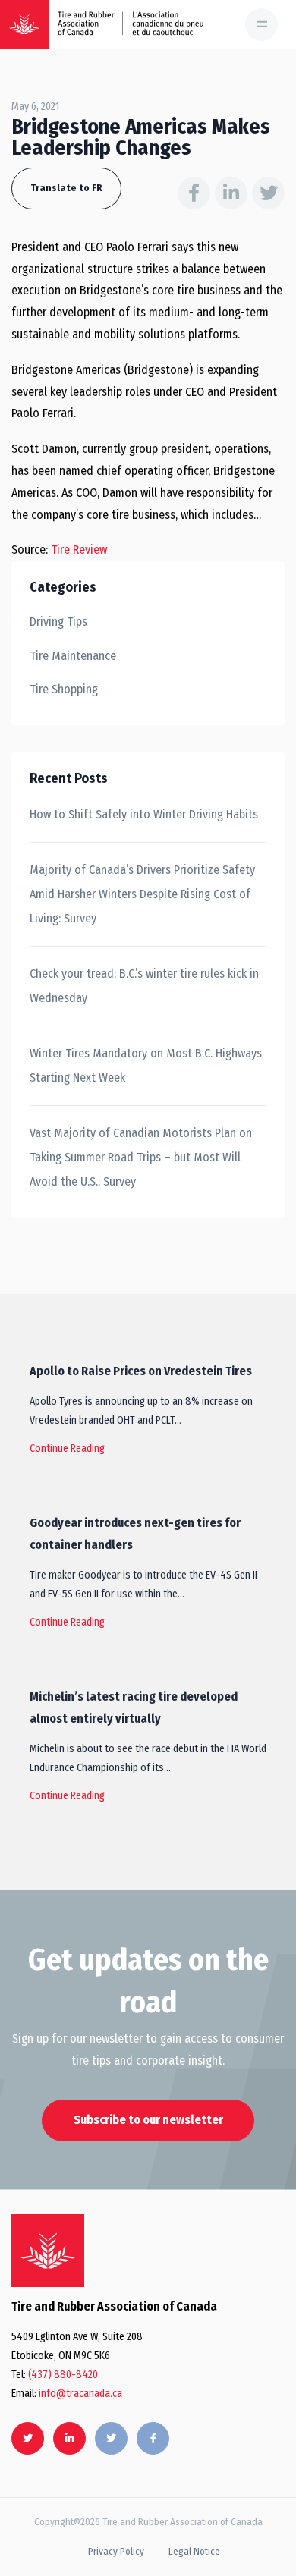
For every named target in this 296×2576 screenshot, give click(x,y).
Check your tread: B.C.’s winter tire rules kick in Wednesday (144, 986)
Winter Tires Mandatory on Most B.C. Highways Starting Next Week (146, 1065)
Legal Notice (194, 2551)
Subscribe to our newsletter (148, 2120)
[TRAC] (24, 24)
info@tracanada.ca (80, 2394)
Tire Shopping (64, 689)
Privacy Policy (116, 2551)
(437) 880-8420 (63, 2375)
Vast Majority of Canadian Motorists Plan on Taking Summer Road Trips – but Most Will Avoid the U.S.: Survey (141, 1157)
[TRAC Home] (48, 2251)
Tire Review (79, 550)
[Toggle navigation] (261, 25)
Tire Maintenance (73, 656)
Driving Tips (58, 622)
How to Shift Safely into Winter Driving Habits (144, 814)
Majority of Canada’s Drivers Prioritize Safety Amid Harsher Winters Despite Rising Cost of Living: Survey (142, 894)
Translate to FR (66, 188)
